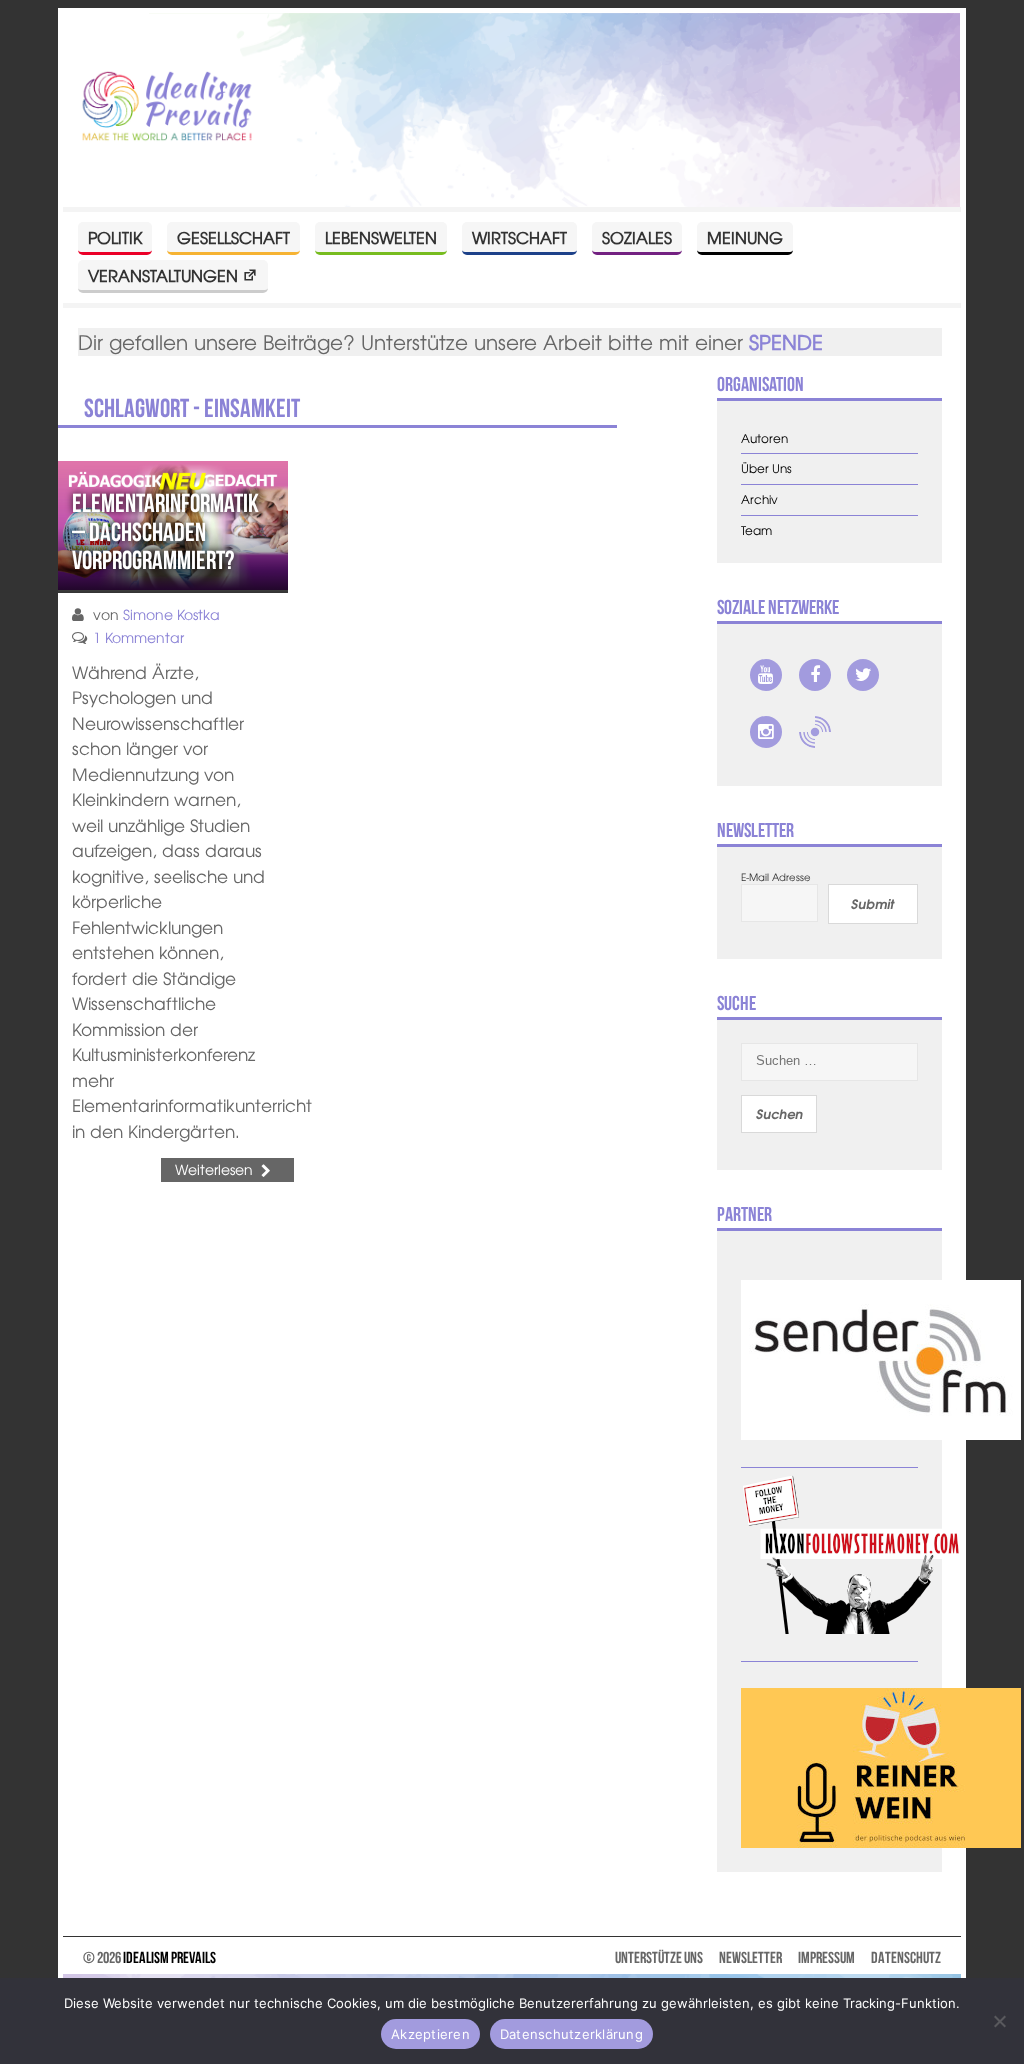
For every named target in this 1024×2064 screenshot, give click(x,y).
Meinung (745, 237)
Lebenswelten (381, 237)
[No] (999, 2021)
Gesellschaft (233, 237)
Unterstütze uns (659, 1957)
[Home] (166, 107)
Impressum (826, 1957)
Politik (115, 237)
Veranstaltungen (163, 275)
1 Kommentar (138, 637)
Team (756, 530)
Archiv (759, 499)
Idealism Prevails (169, 1957)
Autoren (764, 438)
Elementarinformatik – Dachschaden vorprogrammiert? (165, 531)
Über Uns (766, 468)
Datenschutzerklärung (571, 2034)
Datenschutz (906, 1957)
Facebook (815, 675)
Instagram (766, 732)
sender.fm (815, 732)
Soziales (637, 237)
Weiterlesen (214, 1169)
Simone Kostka (171, 614)
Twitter (863, 675)
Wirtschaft (519, 237)
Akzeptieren (430, 2034)
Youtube (766, 675)
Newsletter (750, 1957)
